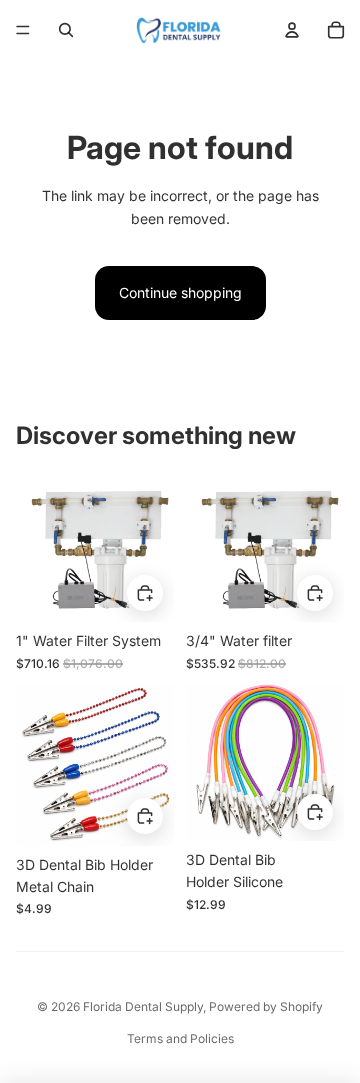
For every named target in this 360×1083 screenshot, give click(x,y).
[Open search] (66, 30)
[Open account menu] (292, 30)
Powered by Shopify (266, 1006)
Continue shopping (180, 292)
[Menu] (23, 30)
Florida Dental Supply (143, 1006)
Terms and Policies (180, 1038)
